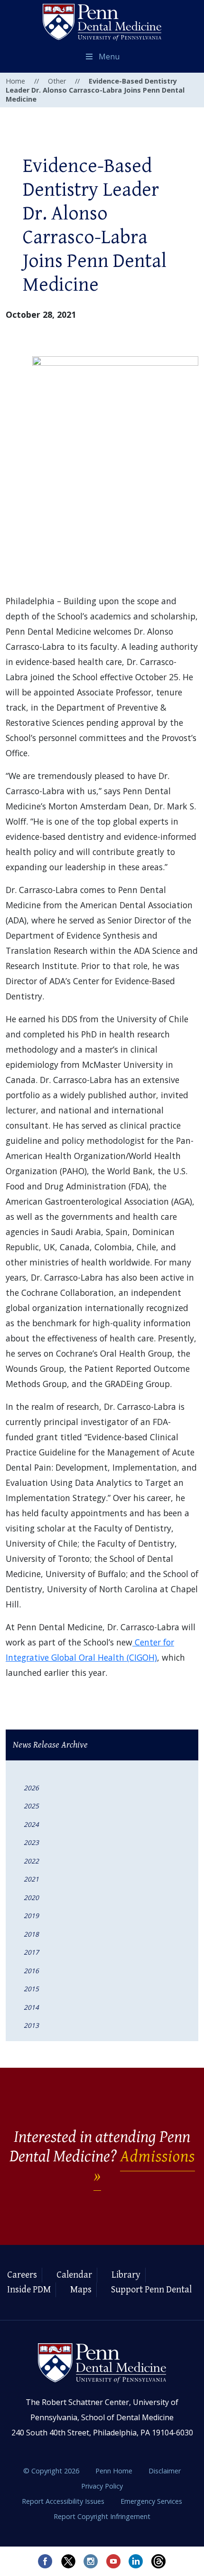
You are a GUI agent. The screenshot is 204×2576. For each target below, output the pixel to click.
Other (57, 81)
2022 (31, 1861)
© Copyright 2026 (51, 2471)
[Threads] (159, 2561)
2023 (31, 1842)
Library (126, 2275)
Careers (22, 2275)
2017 (31, 1952)
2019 (31, 1915)
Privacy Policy (102, 2486)
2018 (31, 1934)
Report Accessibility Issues (64, 2501)
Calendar (74, 2275)
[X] (68, 2561)
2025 (31, 1806)
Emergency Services (151, 2501)
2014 (31, 2007)
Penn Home (115, 2471)
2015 (31, 1989)
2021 (31, 1879)
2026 (31, 1788)
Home (15, 81)
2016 (31, 1971)
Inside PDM (29, 2290)
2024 (31, 1824)
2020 (31, 1897)
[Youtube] (113, 2561)
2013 (31, 2025)
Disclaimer (165, 2471)
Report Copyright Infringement (102, 2516)
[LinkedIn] (136, 2561)
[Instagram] (91, 2561)
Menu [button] (109, 57)
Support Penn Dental (151, 2290)
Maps (81, 2290)
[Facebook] (45, 2561)
